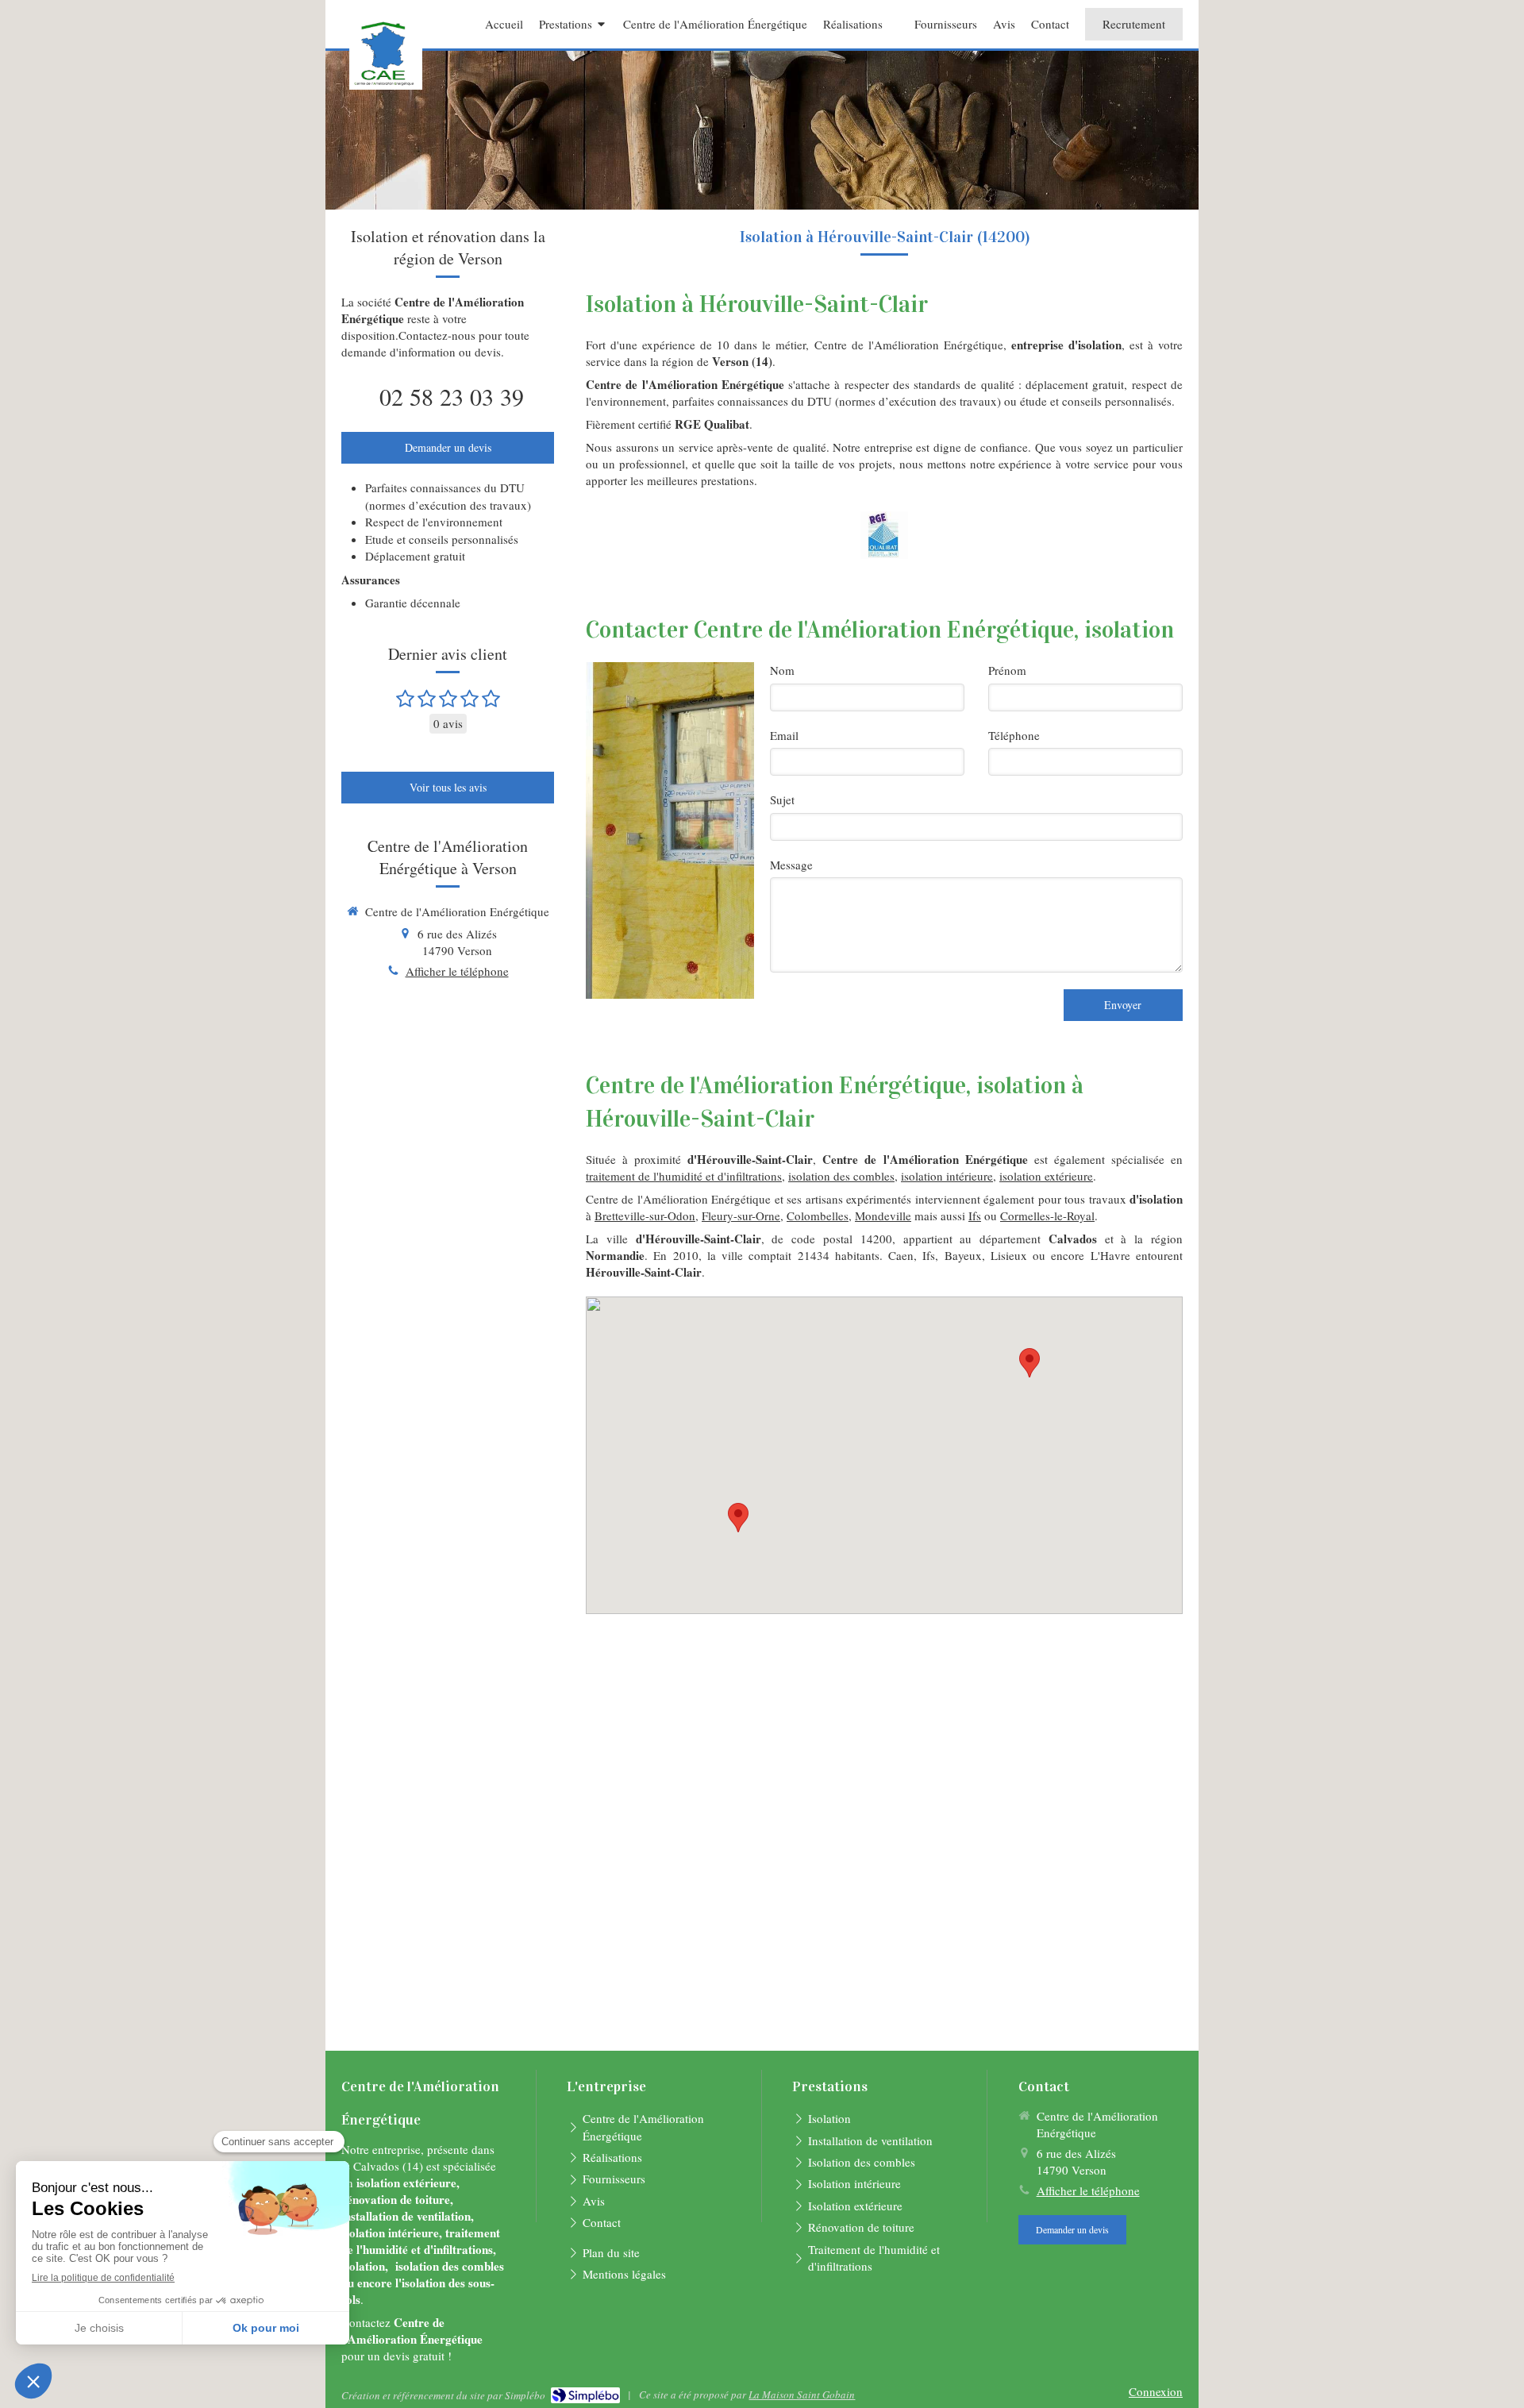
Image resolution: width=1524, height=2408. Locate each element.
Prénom (1007, 670)
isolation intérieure (947, 1176)
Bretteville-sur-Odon (645, 1216)
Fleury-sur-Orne (741, 1216)
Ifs (975, 1216)
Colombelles (818, 1216)
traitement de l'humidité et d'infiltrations (684, 1176)
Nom (782, 670)
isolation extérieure (1046, 1176)
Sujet (782, 799)
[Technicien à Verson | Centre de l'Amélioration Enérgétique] (386, 54)
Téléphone (1014, 735)
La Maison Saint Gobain (802, 2395)
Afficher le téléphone (457, 971)
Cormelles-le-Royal (1047, 1216)
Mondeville (883, 1216)
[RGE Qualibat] (884, 535)
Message (791, 865)
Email (784, 735)
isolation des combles (841, 1176)
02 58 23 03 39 (452, 396)
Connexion (1156, 2391)
